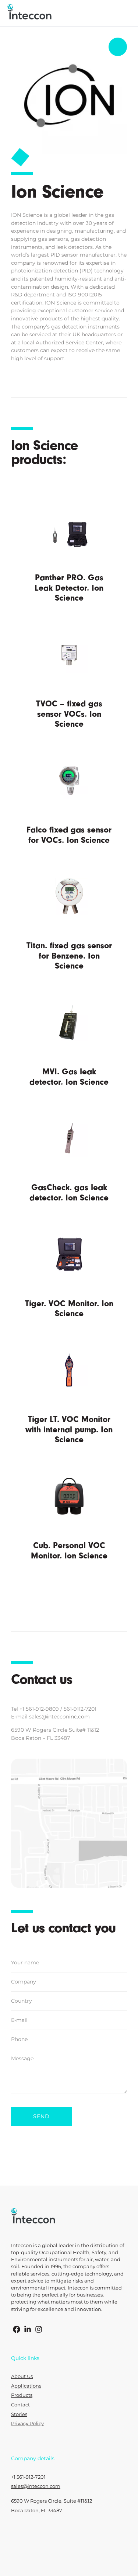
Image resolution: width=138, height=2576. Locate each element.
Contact (20, 2405)
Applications (26, 2386)
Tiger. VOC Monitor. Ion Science (69, 1309)
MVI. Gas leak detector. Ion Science (69, 1077)
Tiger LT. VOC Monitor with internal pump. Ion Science (69, 1429)
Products (22, 2395)
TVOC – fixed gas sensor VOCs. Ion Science (69, 714)
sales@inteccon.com (36, 2486)
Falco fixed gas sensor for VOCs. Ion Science (69, 835)
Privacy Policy (27, 2424)
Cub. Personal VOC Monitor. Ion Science (69, 1551)
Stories (19, 2414)
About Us (22, 2376)
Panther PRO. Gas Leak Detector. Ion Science (69, 588)
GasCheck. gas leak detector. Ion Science (69, 1193)
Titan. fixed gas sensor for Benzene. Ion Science (69, 956)
